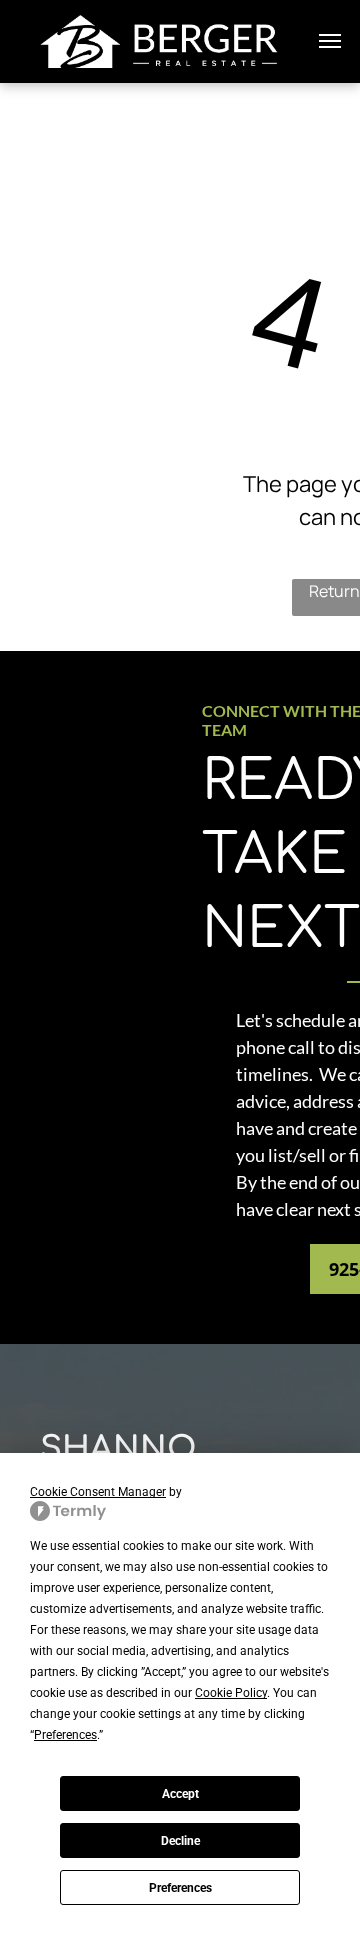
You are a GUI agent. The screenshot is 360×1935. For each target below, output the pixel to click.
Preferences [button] (65, 1735)
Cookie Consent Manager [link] (98, 1492)
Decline (180, 1841)
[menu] (330, 41)
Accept (180, 1794)
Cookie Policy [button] (231, 1693)
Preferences (180, 1888)
